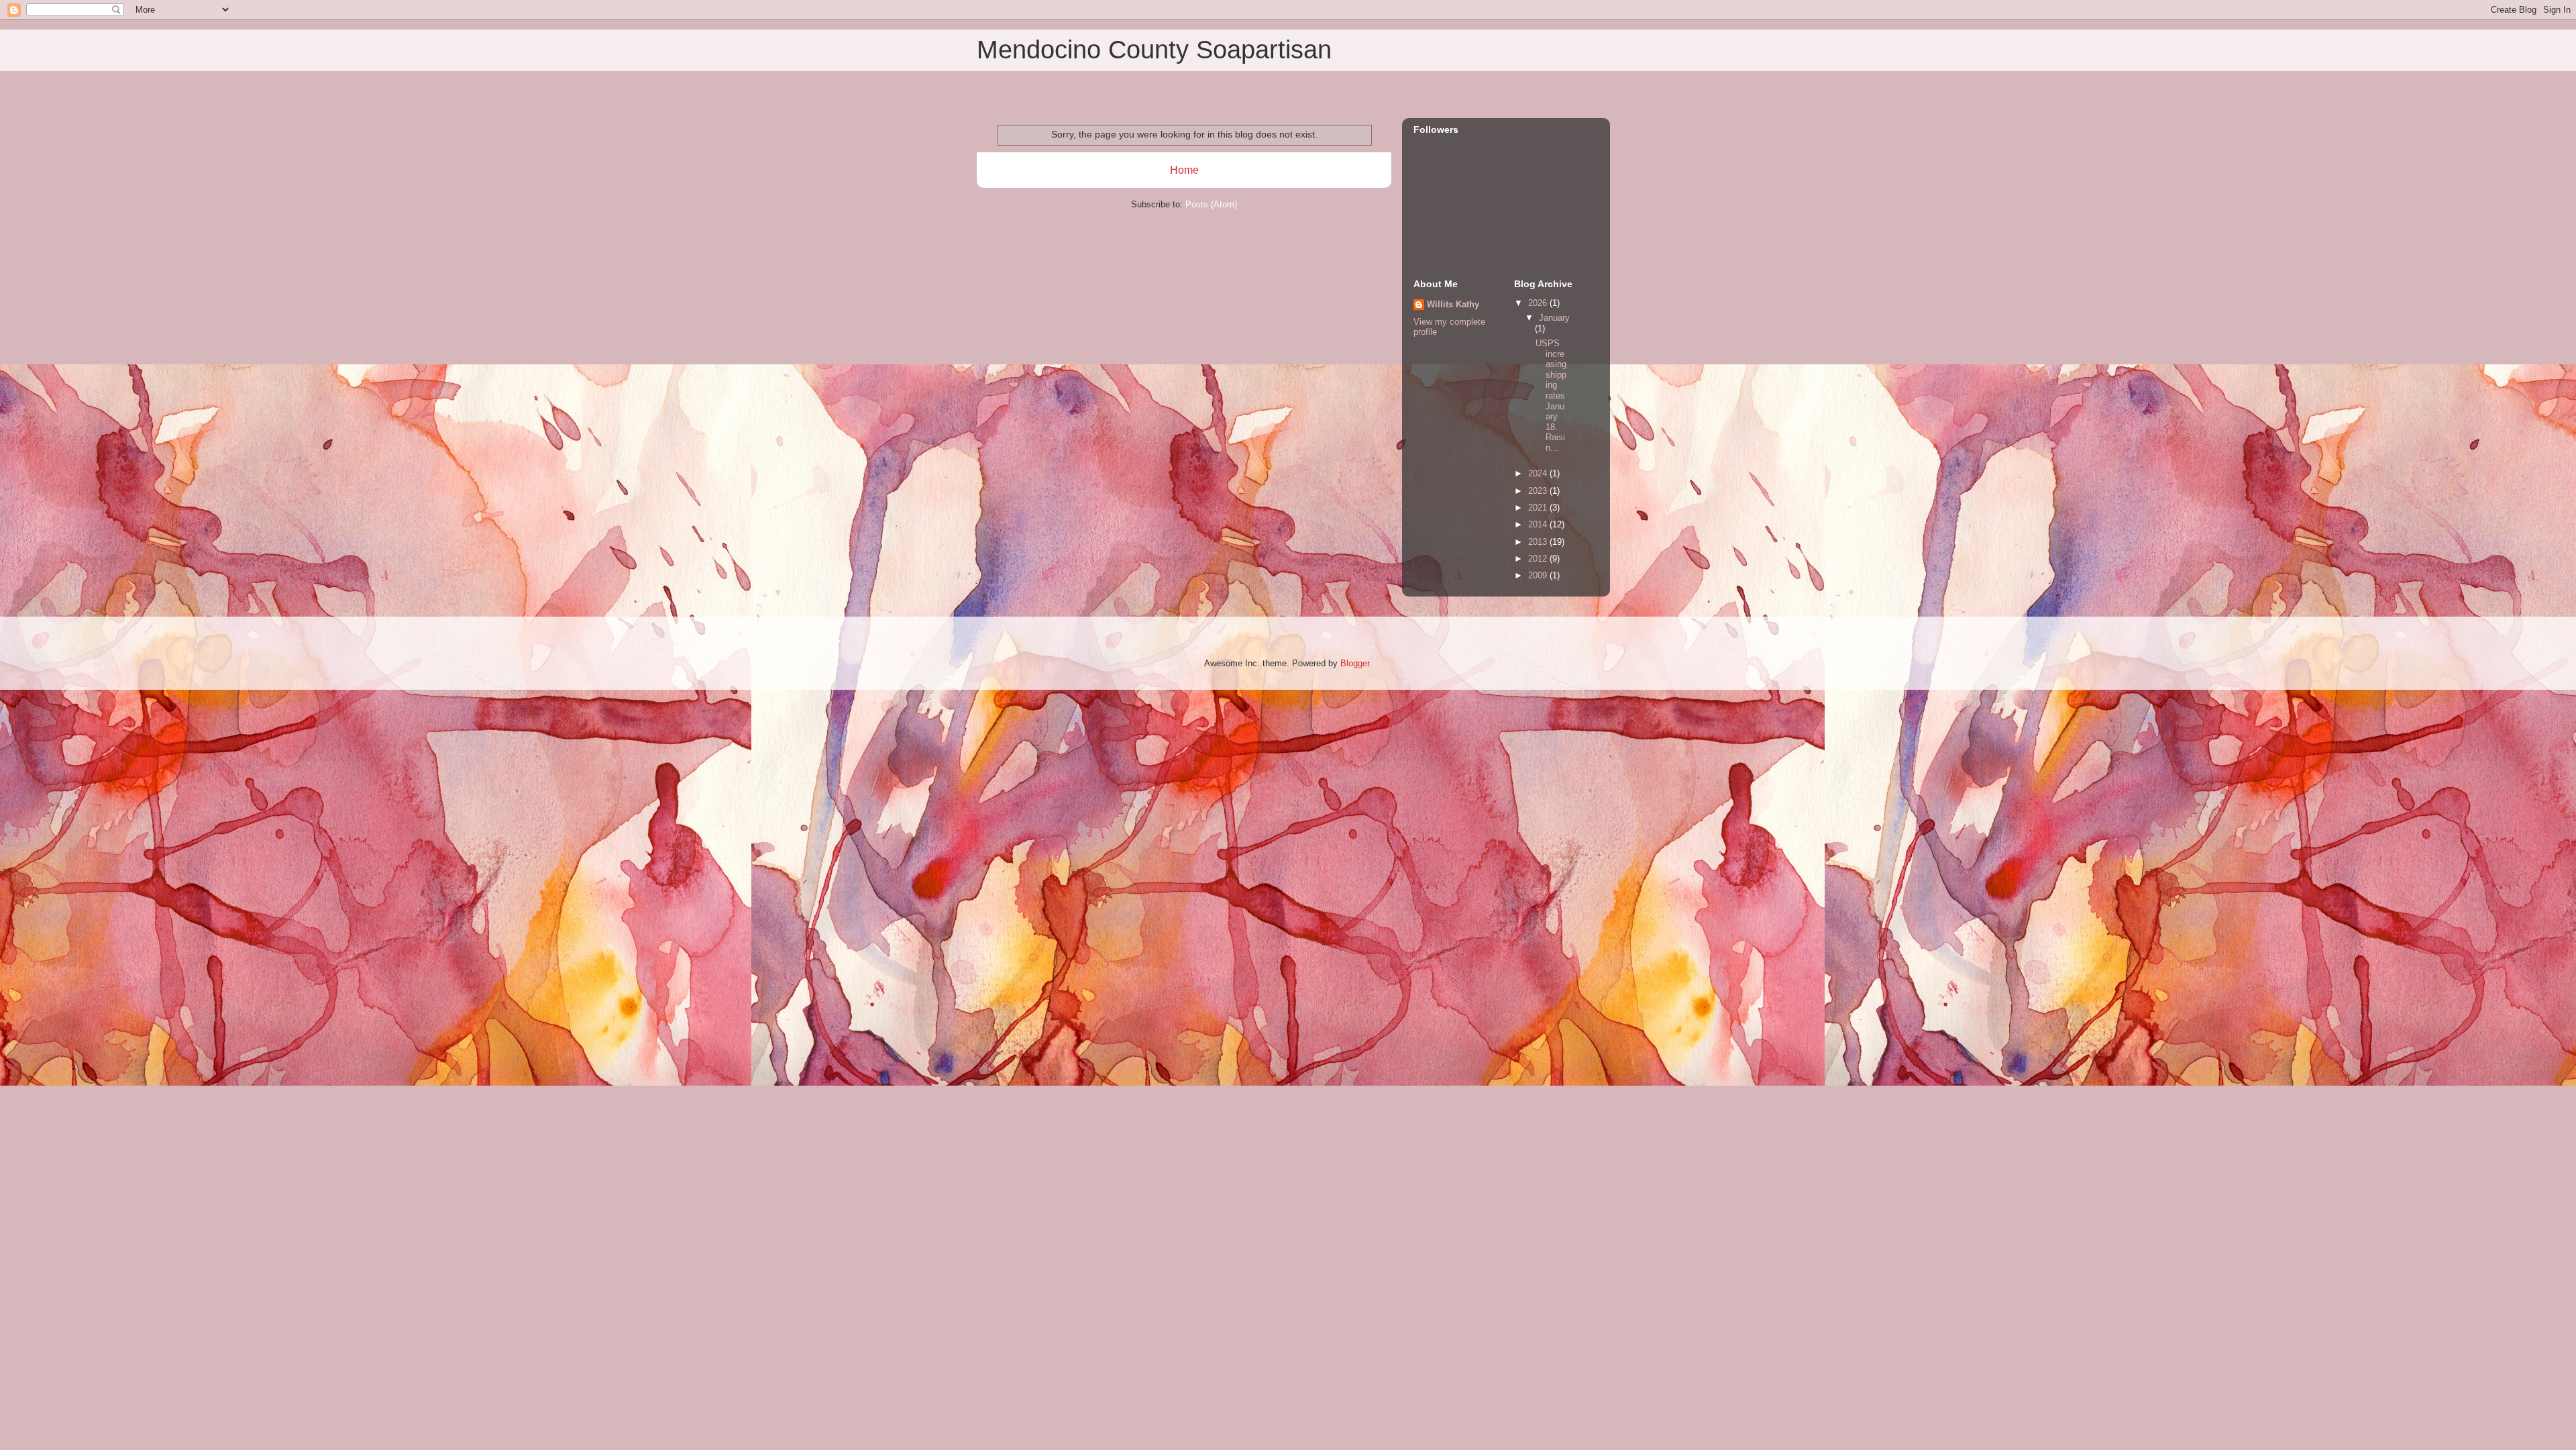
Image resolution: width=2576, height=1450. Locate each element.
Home (1184, 170)
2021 (1539, 508)
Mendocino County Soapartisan (1154, 50)
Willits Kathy (1453, 304)
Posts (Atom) (1211, 204)
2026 (1539, 303)
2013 (1539, 542)
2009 (1539, 575)
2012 (1539, 559)
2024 (1539, 473)
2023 (1539, 491)
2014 (1539, 524)
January (1554, 318)
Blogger (1355, 663)
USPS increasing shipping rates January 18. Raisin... (1551, 396)
